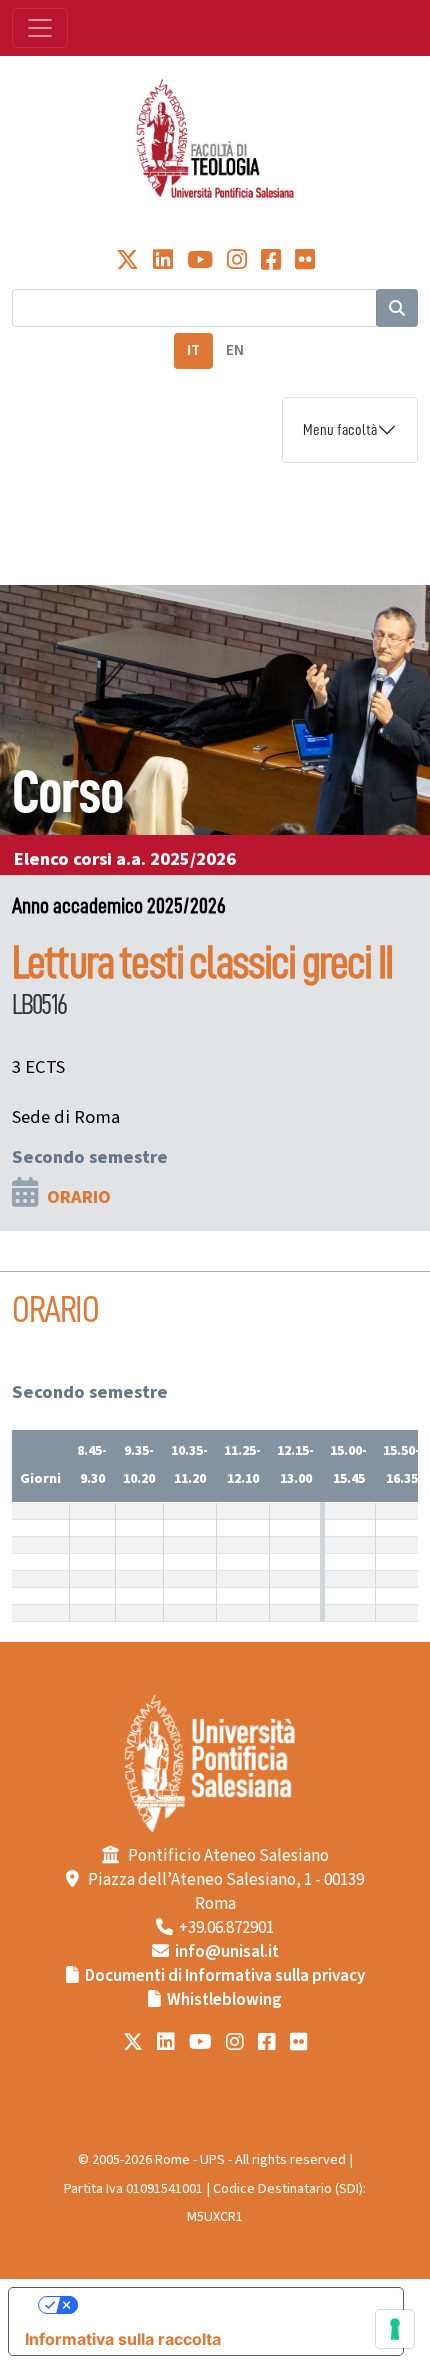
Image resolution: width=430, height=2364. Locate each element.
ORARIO (79, 1197)
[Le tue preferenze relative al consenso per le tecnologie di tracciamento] (395, 2329)
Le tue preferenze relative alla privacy (226, 2305)
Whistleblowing (224, 2000)
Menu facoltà (340, 430)
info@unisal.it (227, 1952)
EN (235, 350)
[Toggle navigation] (40, 28)
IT (193, 350)
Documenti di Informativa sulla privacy (225, 1976)
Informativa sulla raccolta (123, 2339)
